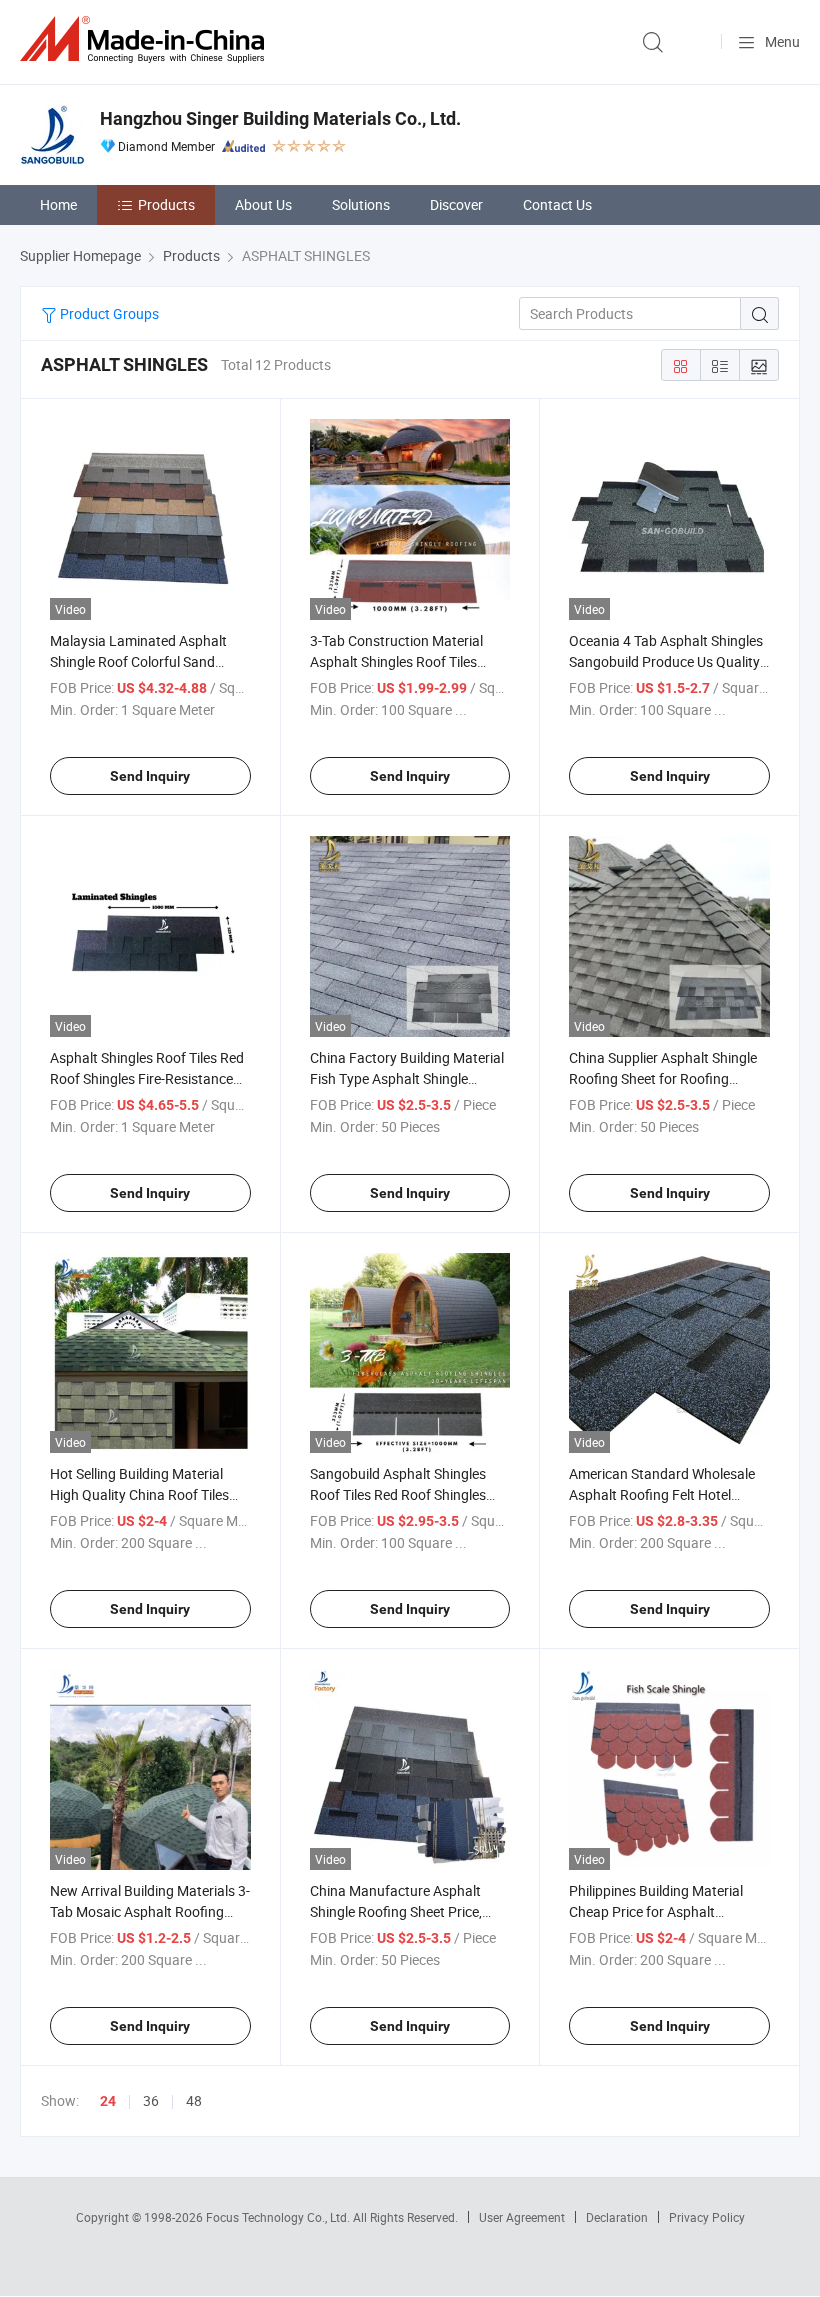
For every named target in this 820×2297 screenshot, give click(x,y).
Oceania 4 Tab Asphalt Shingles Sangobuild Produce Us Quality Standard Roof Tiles (666, 661)
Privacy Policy (707, 2217)
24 (108, 2101)
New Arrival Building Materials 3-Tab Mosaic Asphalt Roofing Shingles (150, 1911)
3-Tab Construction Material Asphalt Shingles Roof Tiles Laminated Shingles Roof (396, 661)
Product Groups (108, 313)
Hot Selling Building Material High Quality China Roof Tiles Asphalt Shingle (139, 1494)
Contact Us (557, 204)
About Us (263, 204)
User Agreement (522, 2217)
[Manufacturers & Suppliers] (146, 39)
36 (151, 2100)
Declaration (617, 2217)
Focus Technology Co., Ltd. (279, 2217)
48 (194, 2100)
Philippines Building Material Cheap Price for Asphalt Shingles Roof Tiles (656, 1911)
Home (58, 204)
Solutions (361, 204)
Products (166, 204)
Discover (456, 204)
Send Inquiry (150, 776)
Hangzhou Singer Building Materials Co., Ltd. (280, 118)
